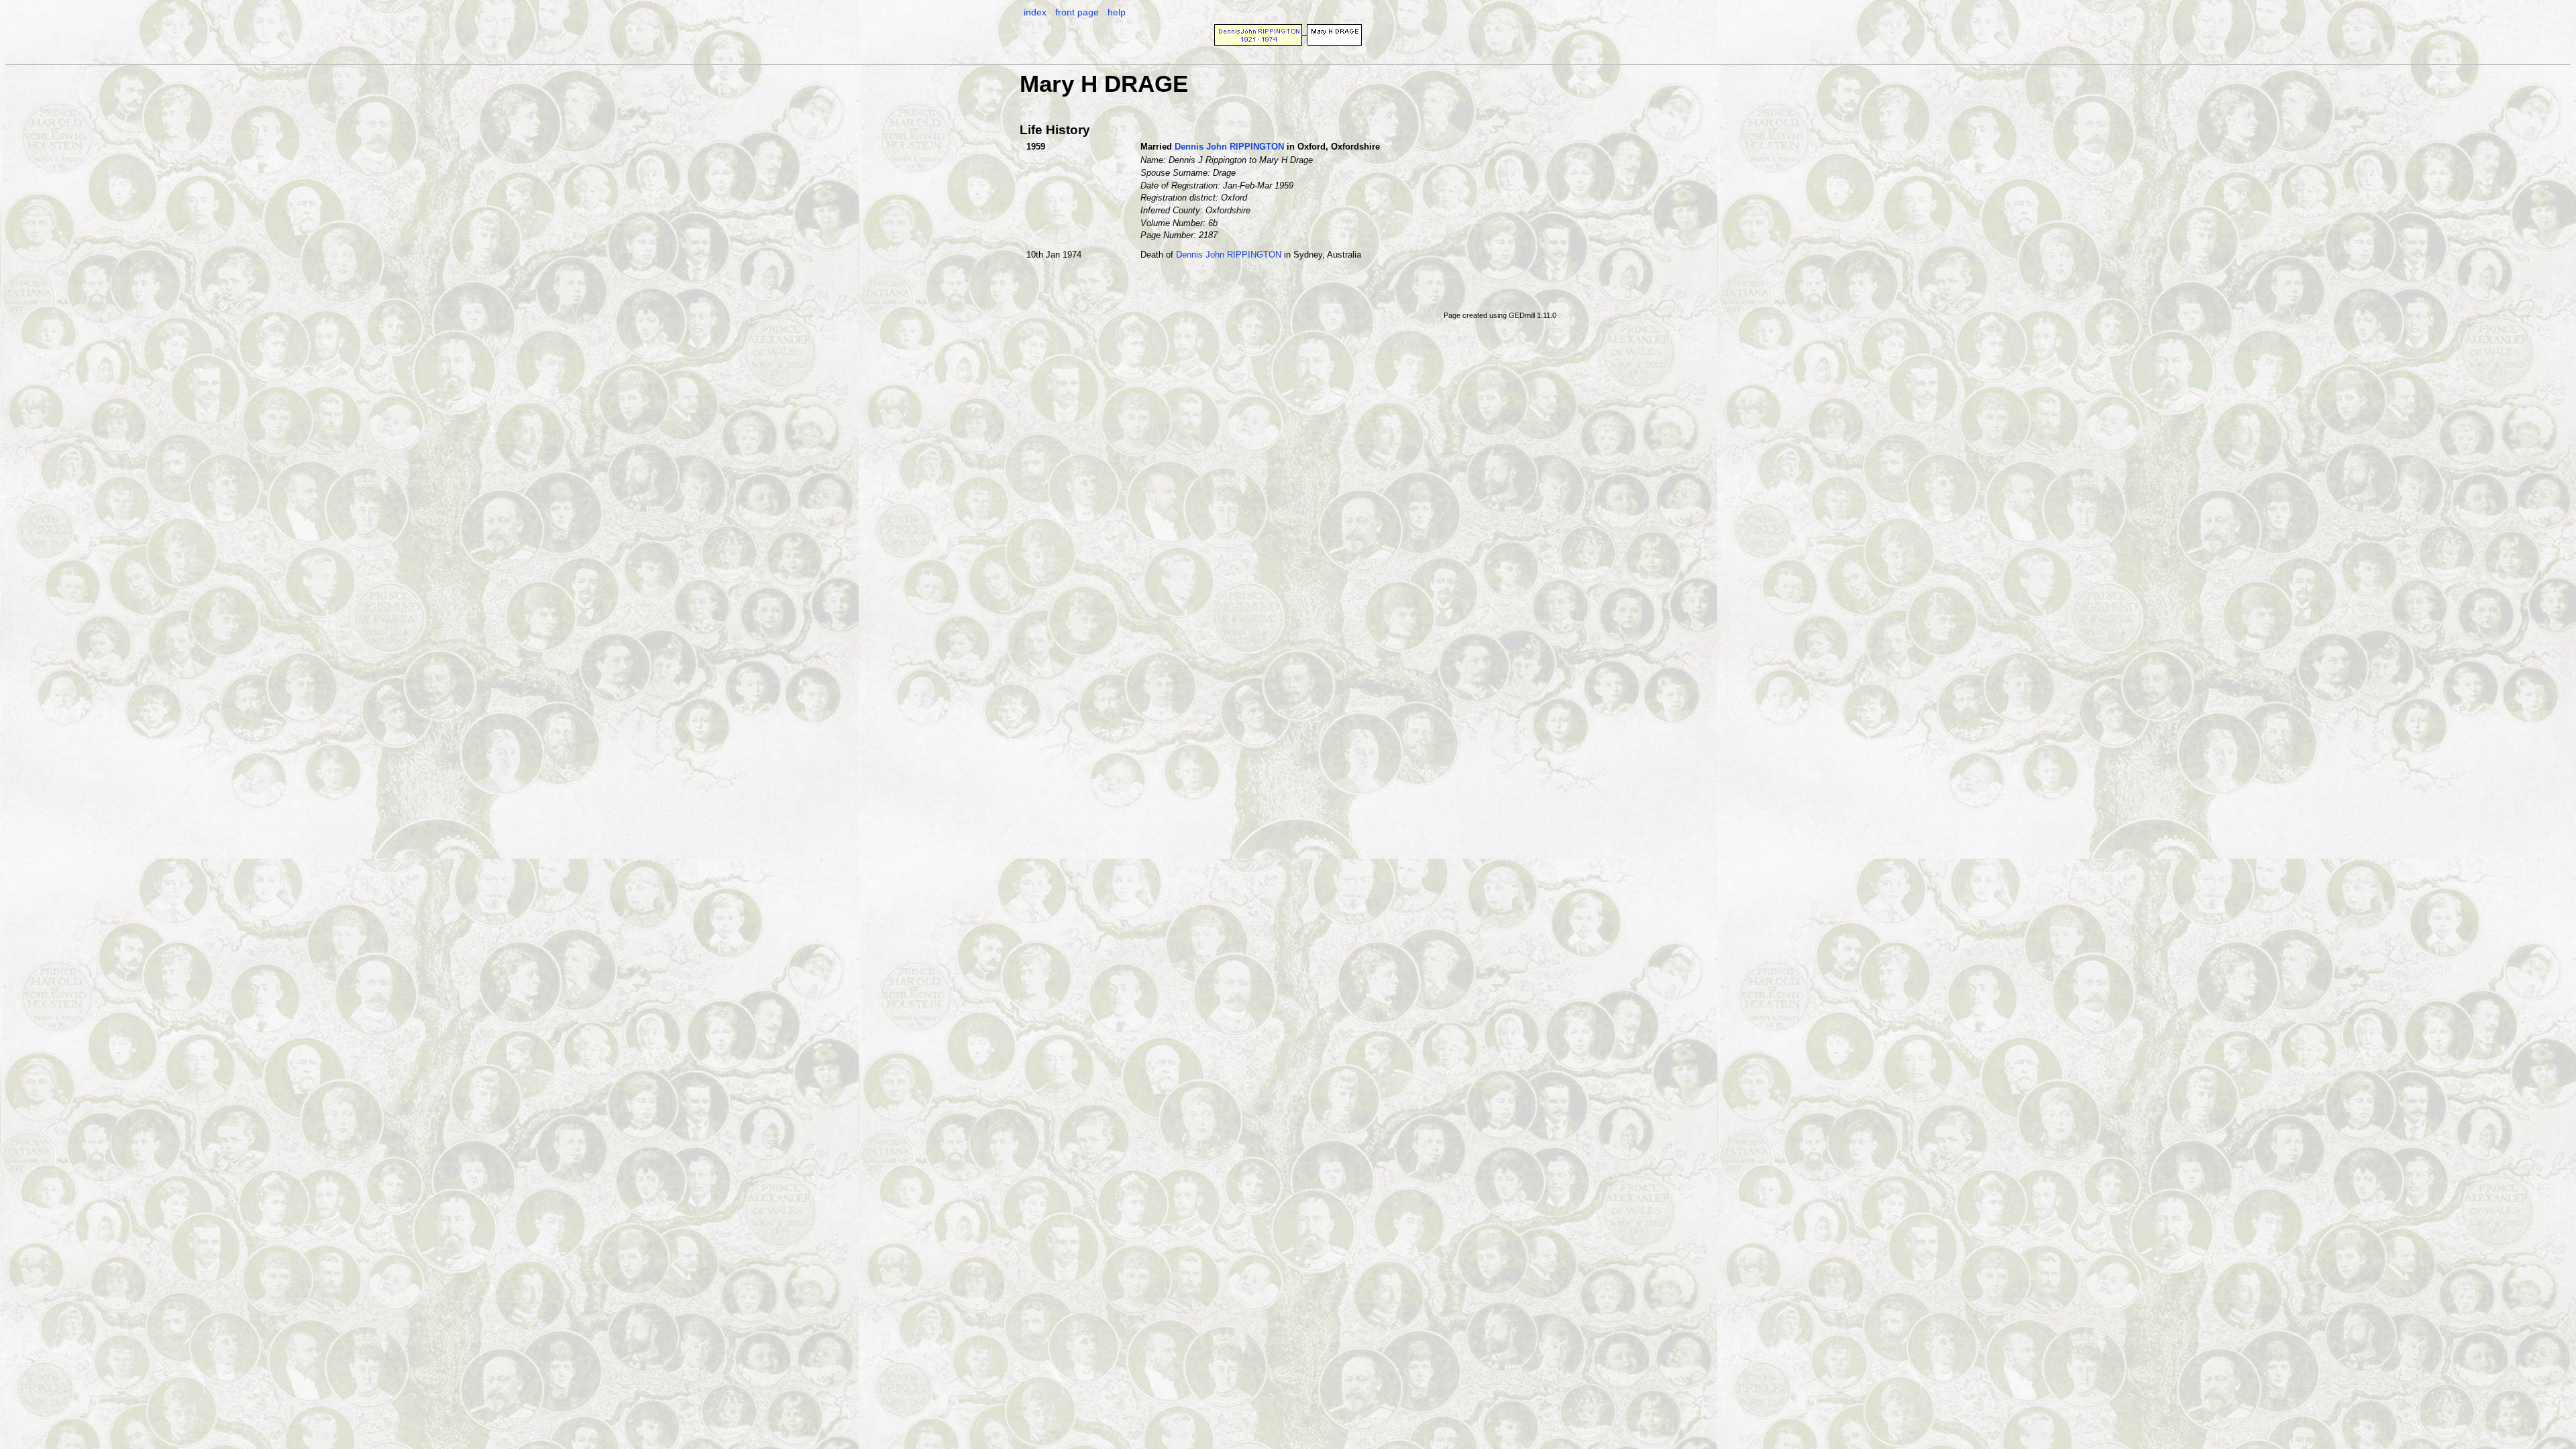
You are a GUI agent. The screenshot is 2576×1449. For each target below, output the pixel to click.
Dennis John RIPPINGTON (1229, 147)
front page (1077, 12)
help (1117, 12)
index (1035, 12)
